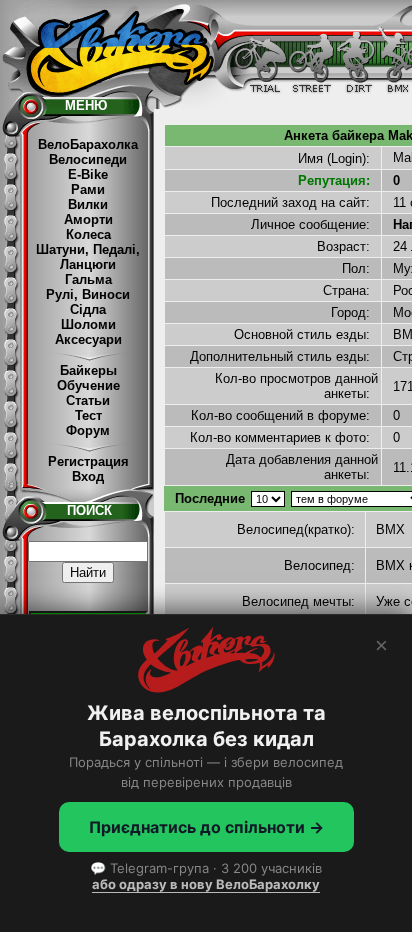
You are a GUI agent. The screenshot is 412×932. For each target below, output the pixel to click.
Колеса (88, 234)
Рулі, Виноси (88, 294)
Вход (88, 476)
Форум (88, 430)
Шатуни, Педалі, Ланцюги (88, 257)
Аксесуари (88, 339)
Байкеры (88, 370)
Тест (88, 415)
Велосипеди (88, 159)
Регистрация (88, 461)
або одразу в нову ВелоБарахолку (206, 884)
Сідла (88, 309)
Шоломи (88, 324)
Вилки (88, 204)
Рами (88, 189)
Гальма (88, 279)
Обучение (88, 385)
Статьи (88, 400)
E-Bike (88, 174)
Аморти (88, 219)
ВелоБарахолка (88, 144)
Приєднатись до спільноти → (206, 827)
